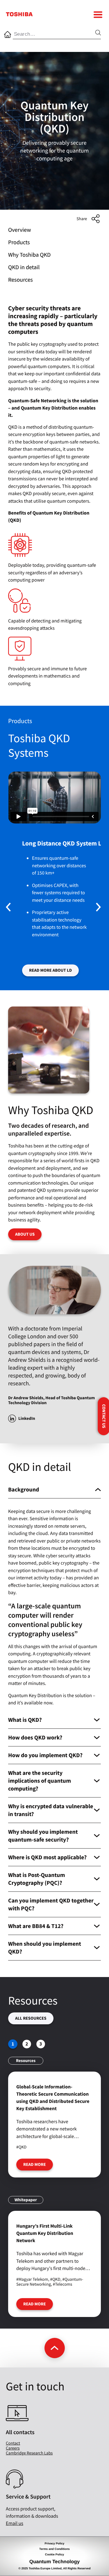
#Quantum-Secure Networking (50, 2282)
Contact (13, 2443)
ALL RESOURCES (31, 2018)
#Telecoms (63, 2284)
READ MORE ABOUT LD (50, 970)
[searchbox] (54, 35)
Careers (13, 2448)
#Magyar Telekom (32, 2279)
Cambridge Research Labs (29, 2453)
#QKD (21, 2147)
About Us (25, 1234)
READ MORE (35, 2165)
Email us (15, 2523)
